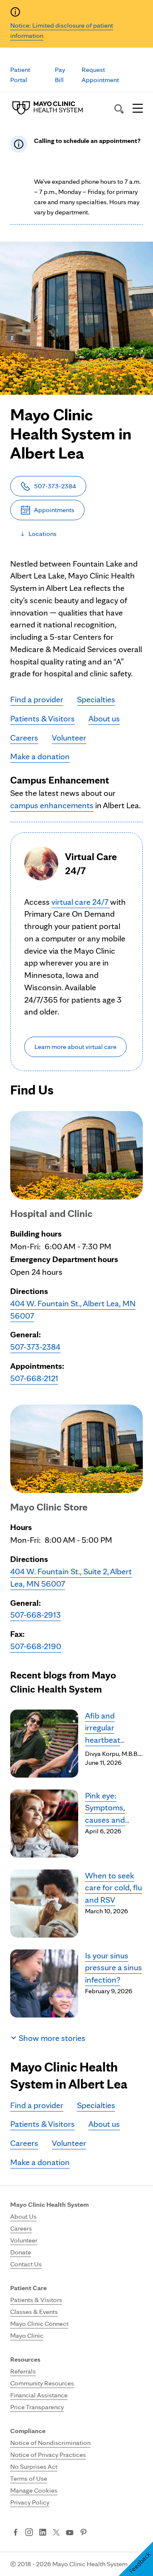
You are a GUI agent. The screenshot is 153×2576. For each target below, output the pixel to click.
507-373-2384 (35, 1347)
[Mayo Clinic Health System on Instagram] (29, 2533)
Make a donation (40, 756)
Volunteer (69, 738)
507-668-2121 (34, 1378)
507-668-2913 (35, 1615)
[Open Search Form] (119, 109)
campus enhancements (52, 805)
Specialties (96, 699)
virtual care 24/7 (81, 902)
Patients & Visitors (42, 718)
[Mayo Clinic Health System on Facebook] (16, 2533)
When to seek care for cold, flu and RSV (113, 1888)
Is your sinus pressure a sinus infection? (113, 1968)
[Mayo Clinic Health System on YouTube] (70, 2533)
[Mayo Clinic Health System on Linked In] (43, 2533)
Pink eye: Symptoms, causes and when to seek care (109, 1820)
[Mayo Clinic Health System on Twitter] (56, 2533)
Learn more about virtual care (75, 1047)
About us (104, 718)
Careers (24, 738)
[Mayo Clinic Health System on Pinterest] (84, 2533)
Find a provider (37, 699)
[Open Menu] (138, 109)
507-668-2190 (36, 1646)
